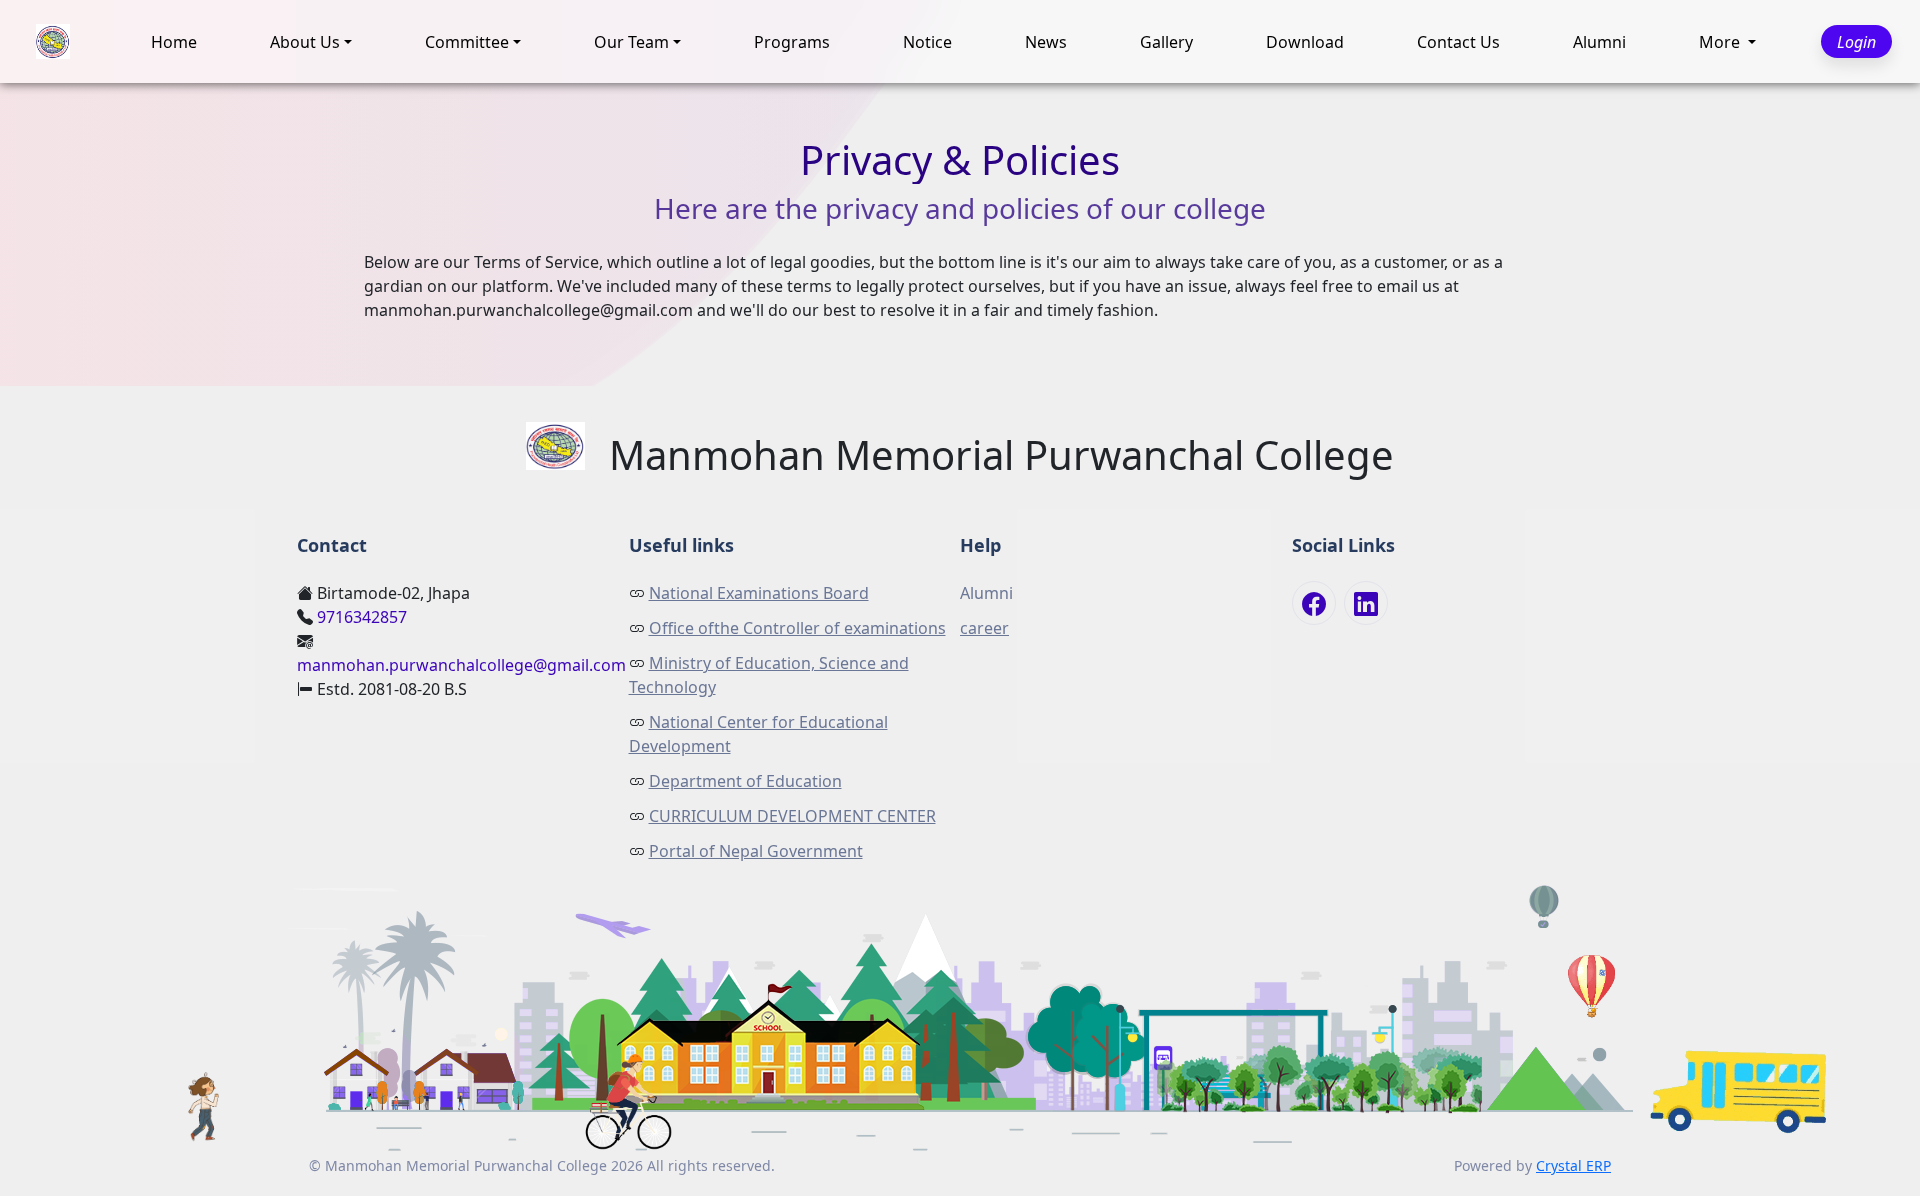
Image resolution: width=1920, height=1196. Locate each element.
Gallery (1166, 42)
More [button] (1721, 42)
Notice (927, 42)
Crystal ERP (1573, 1165)
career (984, 628)
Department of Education (745, 781)
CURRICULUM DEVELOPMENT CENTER (792, 816)
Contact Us (1458, 42)
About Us (305, 42)
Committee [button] (467, 42)
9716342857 (362, 617)
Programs (792, 42)
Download (1305, 42)
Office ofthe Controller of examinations (797, 628)
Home (174, 42)
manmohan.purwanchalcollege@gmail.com (461, 665)
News (1046, 42)
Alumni (1599, 42)
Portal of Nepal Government (756, 851)
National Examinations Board (759, 593)
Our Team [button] (631, 42)
